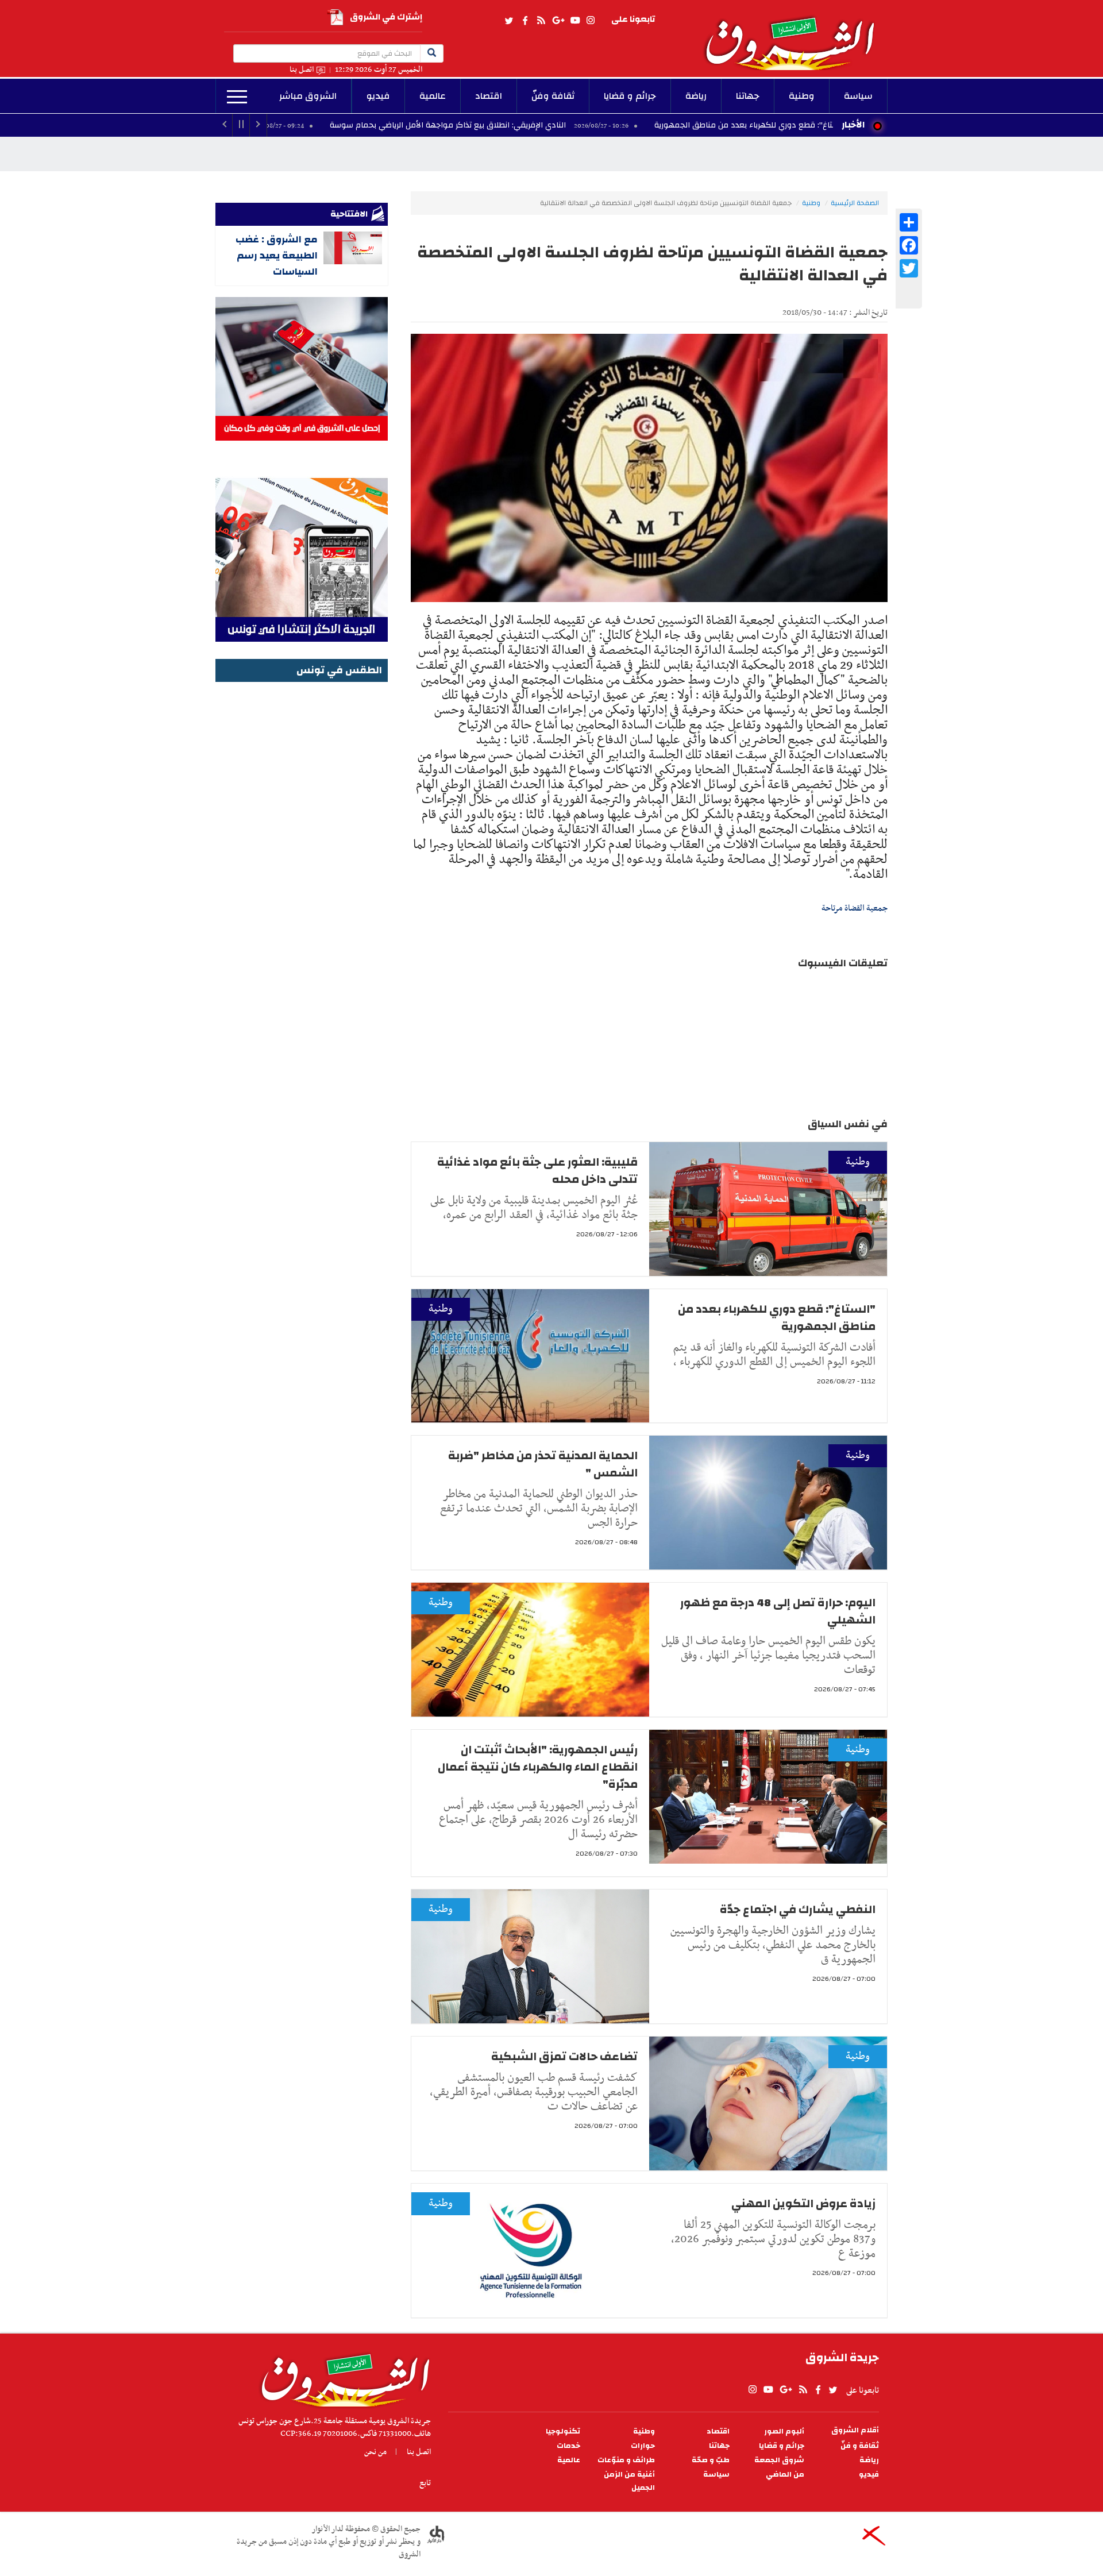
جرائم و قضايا (630, 96)
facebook (525, 21)
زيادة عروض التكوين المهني (803, 2203)
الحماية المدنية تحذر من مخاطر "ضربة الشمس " (543, 1464)
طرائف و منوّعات (626, 2460)
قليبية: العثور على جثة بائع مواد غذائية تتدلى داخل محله (537, 1171)
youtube (575, 21)
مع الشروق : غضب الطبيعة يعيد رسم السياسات (277, 255)
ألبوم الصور (784, 2432)
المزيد (237, 97)
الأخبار (853, 125)
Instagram (591, 21)
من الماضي (785, 2475)
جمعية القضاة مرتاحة (855, 908)
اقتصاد (489, 96)
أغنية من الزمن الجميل (629, 2481)
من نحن (375, 2452)
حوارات (643, 2446)
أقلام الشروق (855, 2430)
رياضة (696, 96)
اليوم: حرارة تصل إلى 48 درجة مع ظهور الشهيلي (778, 1611)
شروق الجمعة (779, 2460)
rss (541, 21)
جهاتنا (748, 96)
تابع (425, 2483)
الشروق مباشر (308, 96)
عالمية (433, 96)
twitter (510, 21)
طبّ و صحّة (711, 2460)
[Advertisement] (302, 858)
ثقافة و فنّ (860, 2446)
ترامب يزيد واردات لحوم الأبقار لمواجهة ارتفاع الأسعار (277, 125)
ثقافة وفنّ (553, 96)
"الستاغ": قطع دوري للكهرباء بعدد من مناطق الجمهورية (777, 1318)
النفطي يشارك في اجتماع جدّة (798, 1909)
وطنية (802, 96)
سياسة (858, 96)
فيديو (378, 96)
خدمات (568, 2446)
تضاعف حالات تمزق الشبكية (564, 2056)
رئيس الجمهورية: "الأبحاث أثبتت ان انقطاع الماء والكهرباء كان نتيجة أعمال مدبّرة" (538, 1767)
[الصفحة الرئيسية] (795, 35)
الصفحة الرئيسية (855, 203)
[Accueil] (342, 2377)
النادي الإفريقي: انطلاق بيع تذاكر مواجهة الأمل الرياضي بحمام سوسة (573, 125)
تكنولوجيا (563, 2432)
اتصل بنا (302, 70)
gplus (558, 21)
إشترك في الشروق (386, 17)
